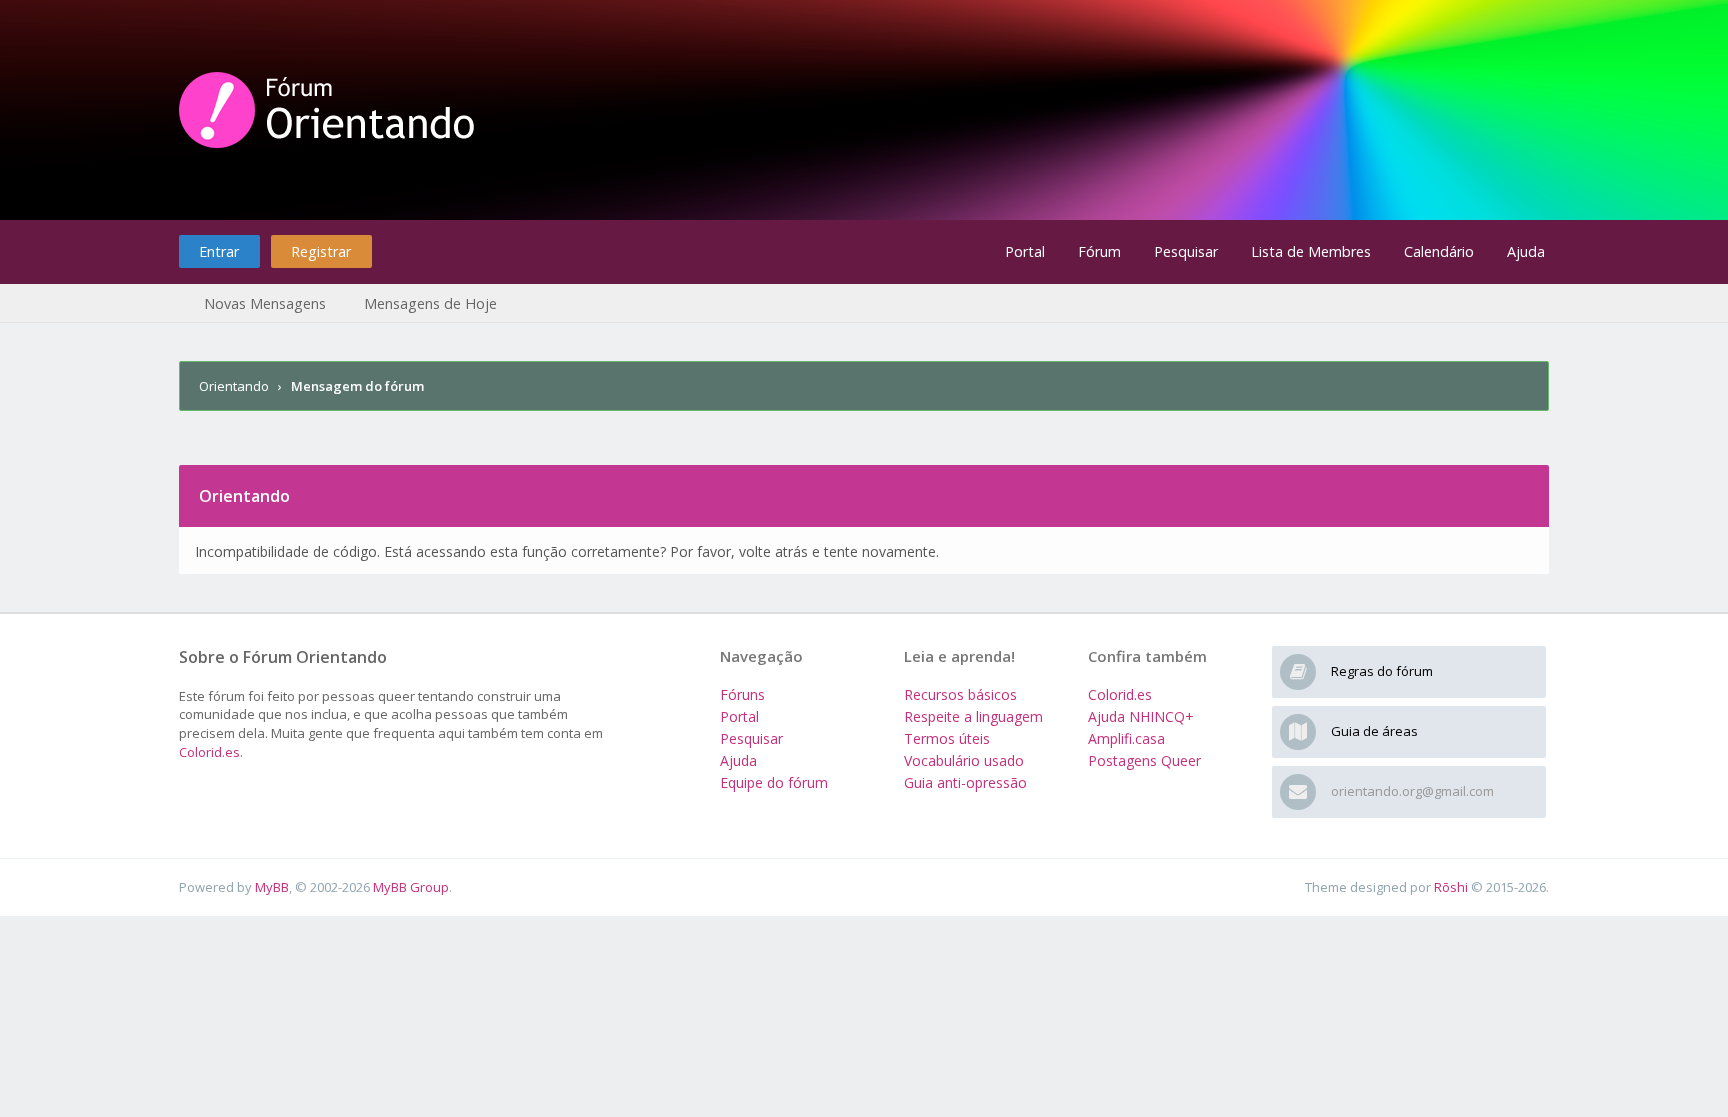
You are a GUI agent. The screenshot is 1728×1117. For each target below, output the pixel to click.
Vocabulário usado (964, 760)
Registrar (321, 251)
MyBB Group (411, 887)
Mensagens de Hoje (430, 303)
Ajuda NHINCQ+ (1141, 716)
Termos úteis (947, 738)
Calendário (1439, 251)
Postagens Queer (1144, 760)
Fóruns (742, 694)
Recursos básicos (960, 694)
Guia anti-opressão (965, 782)
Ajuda (1526, 251)
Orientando (234, 386)
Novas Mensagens (265, 303)
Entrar (219, 251)
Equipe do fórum (774, 782)
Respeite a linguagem (973, 716)
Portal (1025, 251)
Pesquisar (1186, 251)
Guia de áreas (1374, 731)
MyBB (272, 887)
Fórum (1099, 251)
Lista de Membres (1311, 251)
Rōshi (1451, 887)
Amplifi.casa (1126, 738)
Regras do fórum (1382, 671)
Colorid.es (209, 752)
